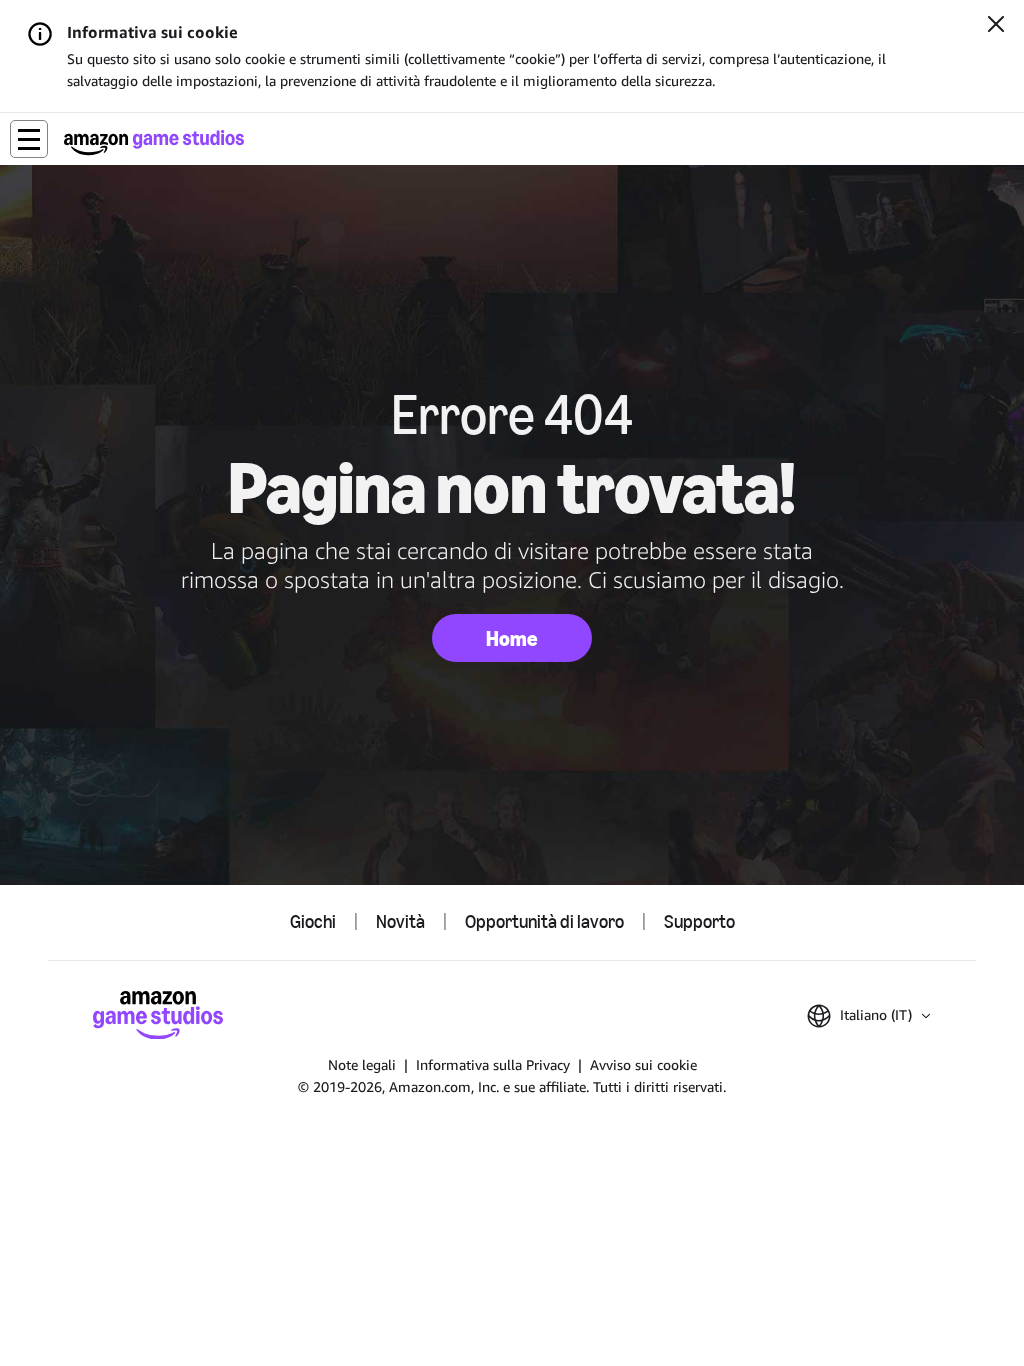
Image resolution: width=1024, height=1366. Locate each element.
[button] (29, 139)
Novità (400, 922)
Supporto (699, 922)
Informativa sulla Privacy (493, 1064)
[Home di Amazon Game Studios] (154, 142)
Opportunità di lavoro (544, 922)
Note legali (362, 1064)
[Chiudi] (996, 26)
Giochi (313, 922)
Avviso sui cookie (643, 1064)
